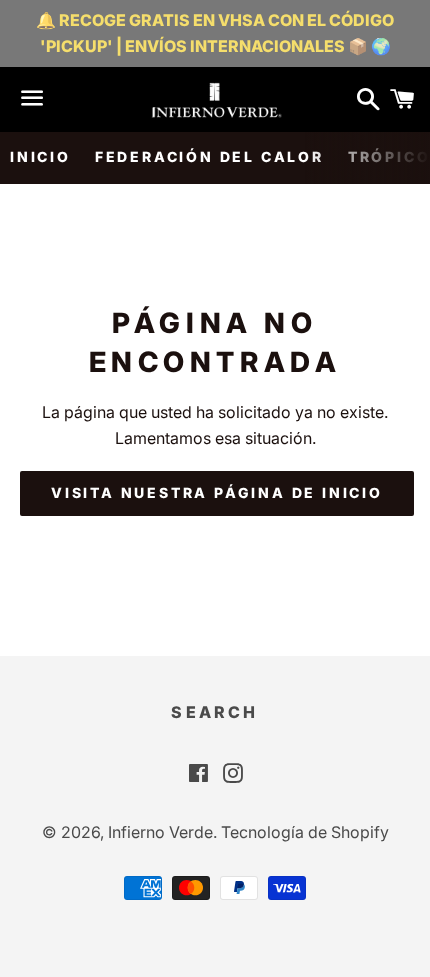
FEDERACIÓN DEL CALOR (209, 156)
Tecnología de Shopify (305, 832)
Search (214, 712)
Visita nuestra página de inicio (217, 492)
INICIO (40, 156)
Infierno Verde (160, 832)
